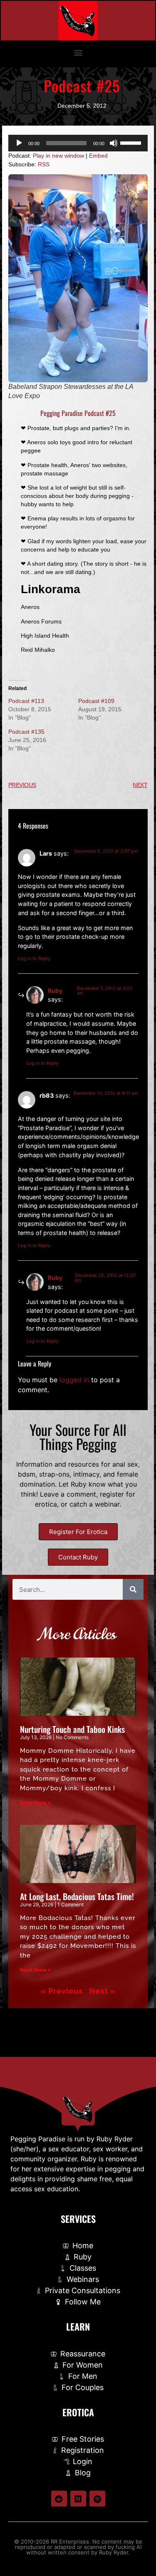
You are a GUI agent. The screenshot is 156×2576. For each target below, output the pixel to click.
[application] (78, 143)
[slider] (132, 142)
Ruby (55, 991)
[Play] (19, 143)
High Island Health (45, 636)
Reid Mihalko (38, 650)
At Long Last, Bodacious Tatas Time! (77, 1896)
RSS (44, 164)
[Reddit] (59, 2499)
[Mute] (114, 143)
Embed (98, 156)
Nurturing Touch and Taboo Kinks (72, 1729)
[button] (78, 52)
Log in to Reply (34, 958)
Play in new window (58, 156)
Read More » (35, 1803)
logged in (74, 1380)
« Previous (62, 1991)
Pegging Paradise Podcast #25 (78, 413)
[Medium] (78, 2499)
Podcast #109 (96, 701)
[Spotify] (97, 2499)
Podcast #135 (26, 732)
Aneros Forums (41, 621)
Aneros (30, 607)
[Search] (133, 1589)
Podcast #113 (26, 701)
